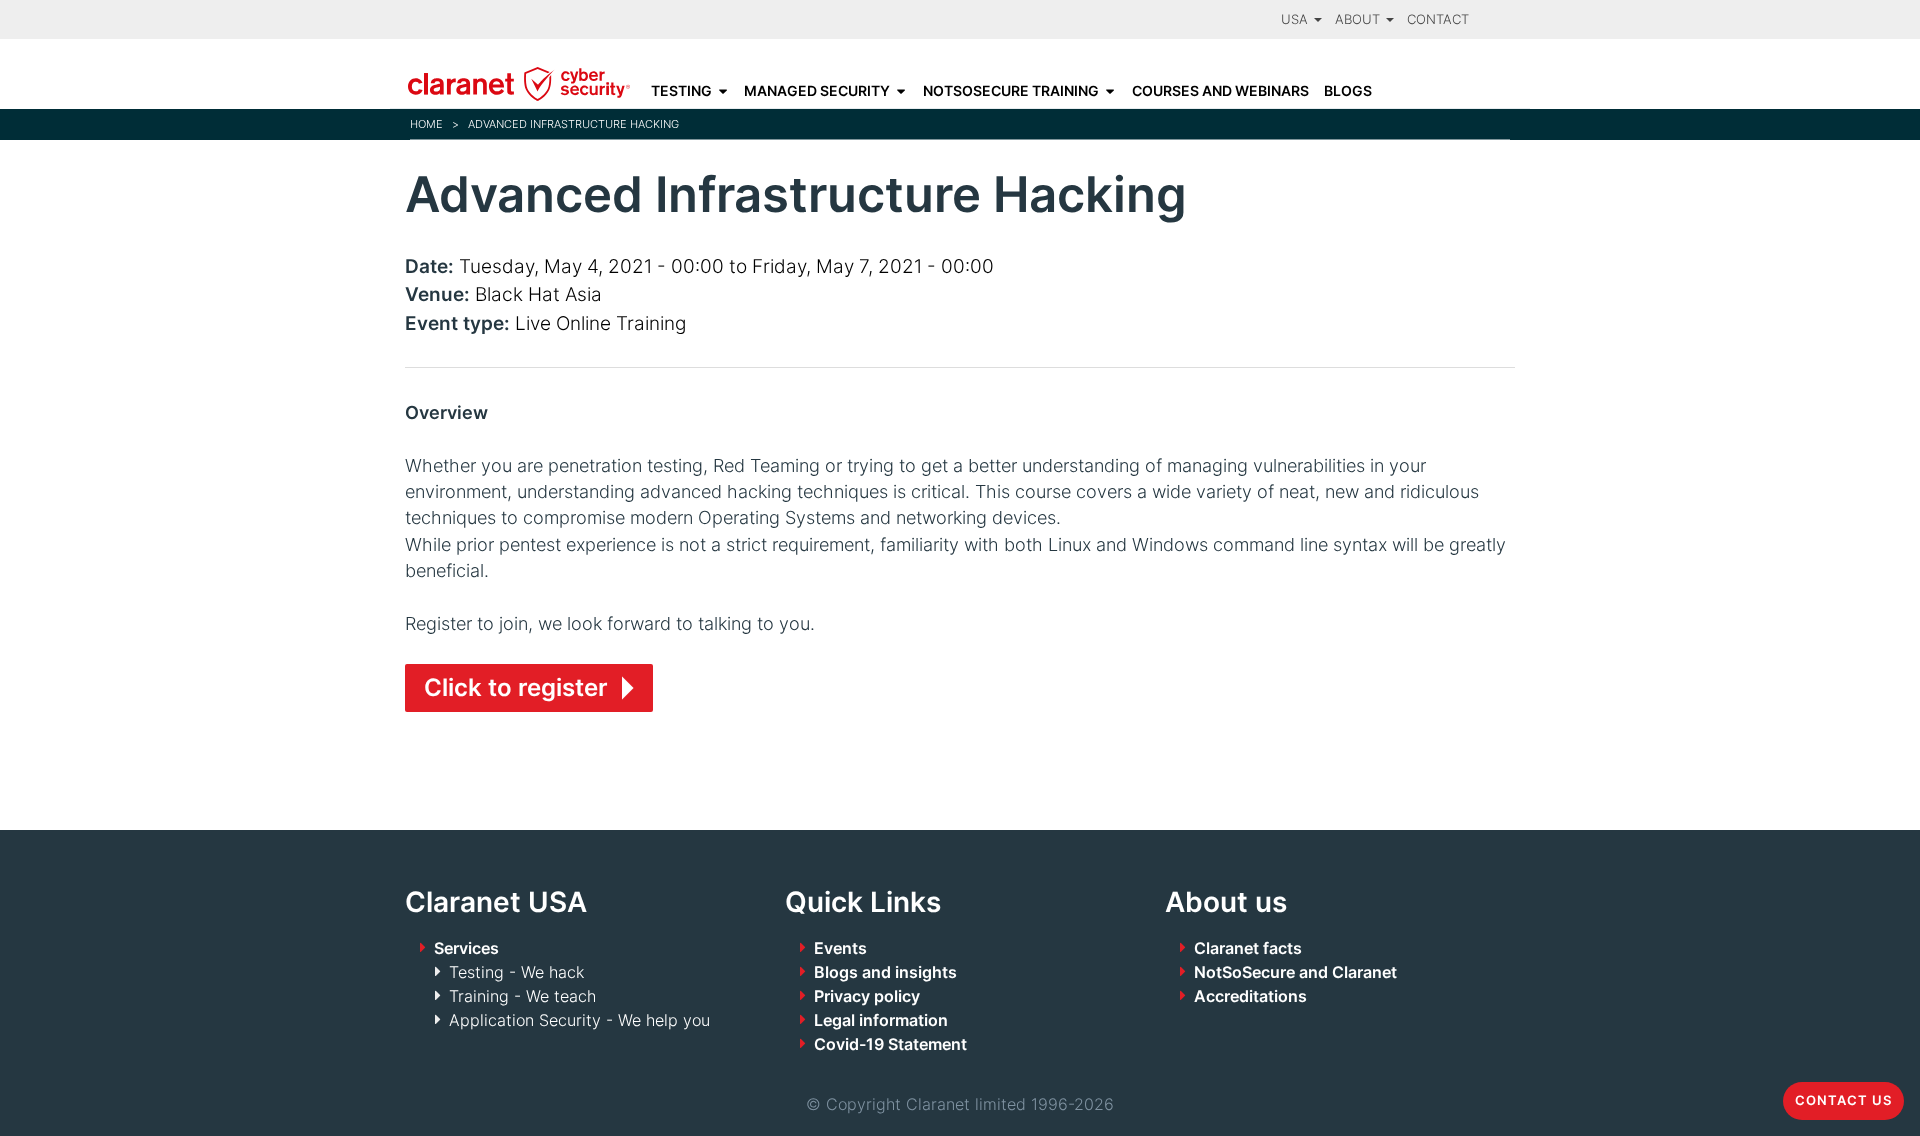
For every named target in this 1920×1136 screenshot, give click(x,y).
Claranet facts (1248, 948)
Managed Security (817, 91)
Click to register (516, 687)
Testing (681, 91)
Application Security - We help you (579, 1020)
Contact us (1843, 1100)
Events (840, 948)
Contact (1438, 19)
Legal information (881, 1020)
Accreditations (1250, 996)
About (1359, 19)
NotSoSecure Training (1011, 91)
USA (1296, 19)
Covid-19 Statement (890, 1044)
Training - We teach (522, 996)
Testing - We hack (516, 972)
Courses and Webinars (1220, 91)
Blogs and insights (885, 972)
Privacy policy (867, 996)
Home (426, 124)
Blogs (1348, 91)
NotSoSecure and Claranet (1295, 972)
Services (466, 948)
